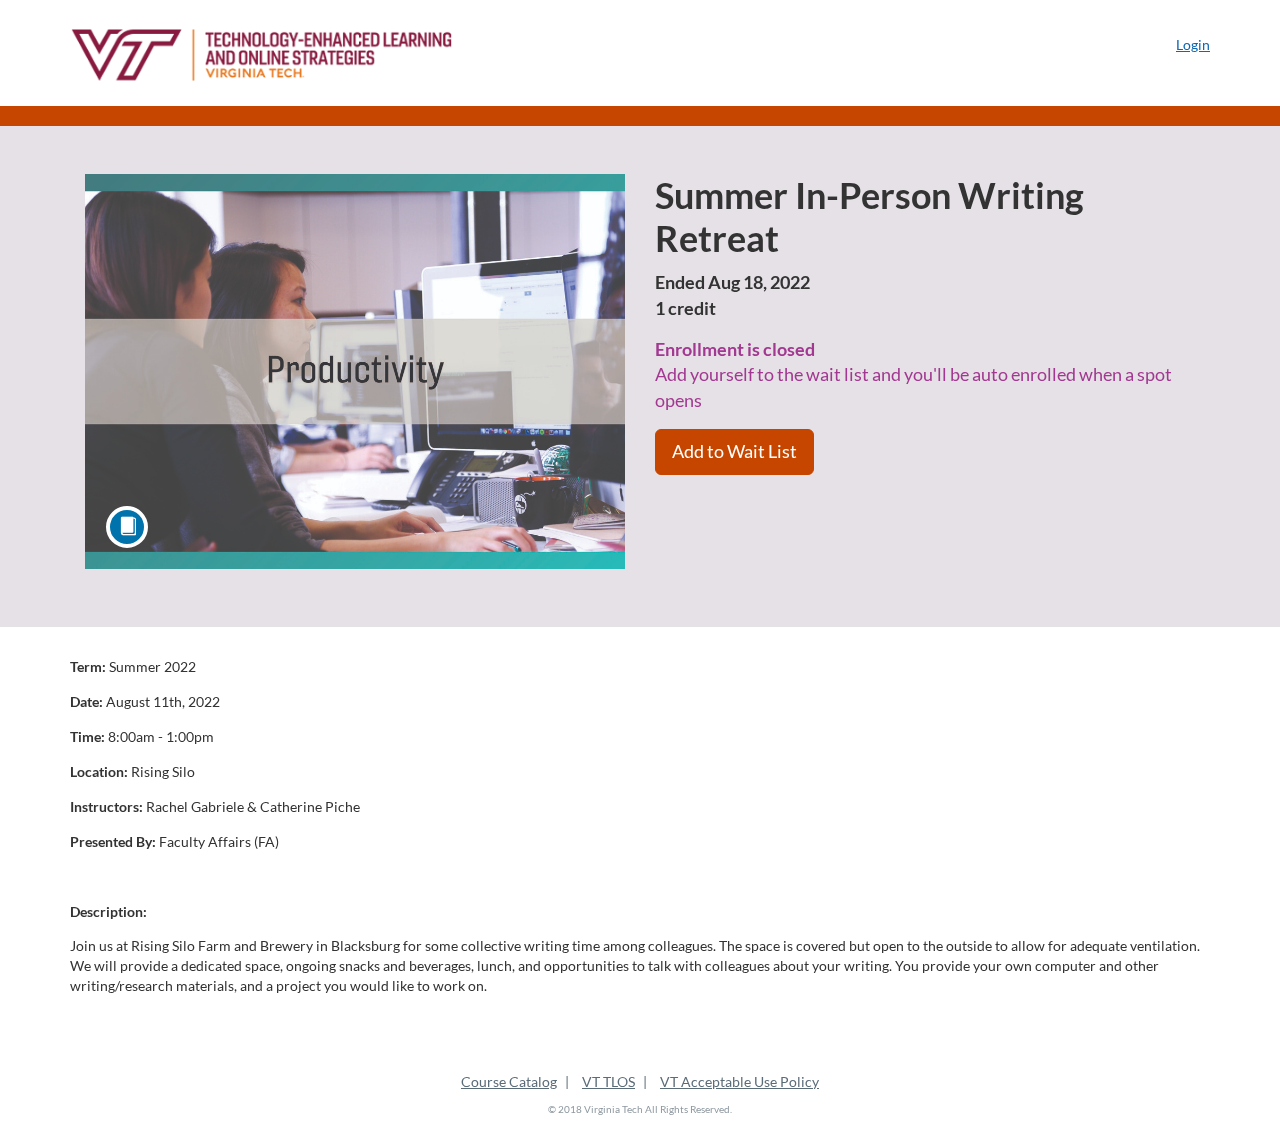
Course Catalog (509, 1081)
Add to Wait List (734, 451)
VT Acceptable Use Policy (739, 1081)
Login (1193, 44)
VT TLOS (608, 1081)
